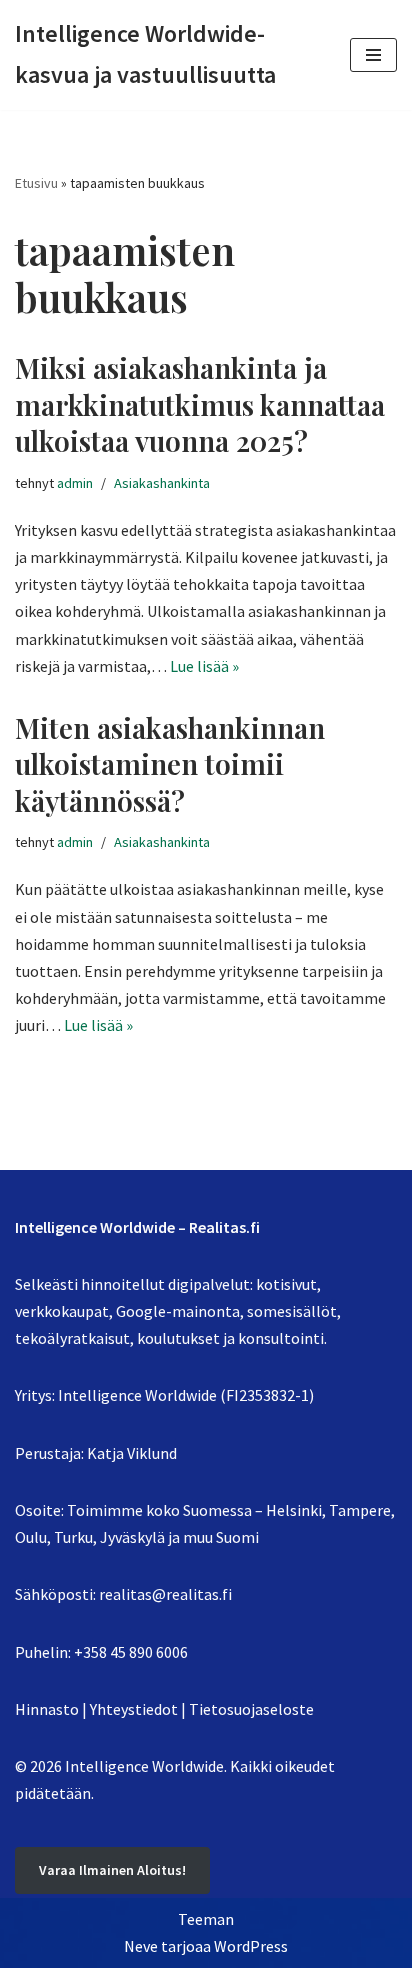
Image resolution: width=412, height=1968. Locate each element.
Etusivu (36, 183)
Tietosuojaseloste (251, 1709)
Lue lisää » (204, 666)
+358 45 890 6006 (131, 1652)
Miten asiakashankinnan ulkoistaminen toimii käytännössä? (170, 764)
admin (75, 483)
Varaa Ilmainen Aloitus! (112, 1870)
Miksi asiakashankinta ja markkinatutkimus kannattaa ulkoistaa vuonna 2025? (200, 404)
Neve (141, 1946)
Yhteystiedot (134, 1709)
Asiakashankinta (162, 483)
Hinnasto (47, 1709)
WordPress (251, 1946)
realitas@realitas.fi (165, 1594)
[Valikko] (373, 55)
